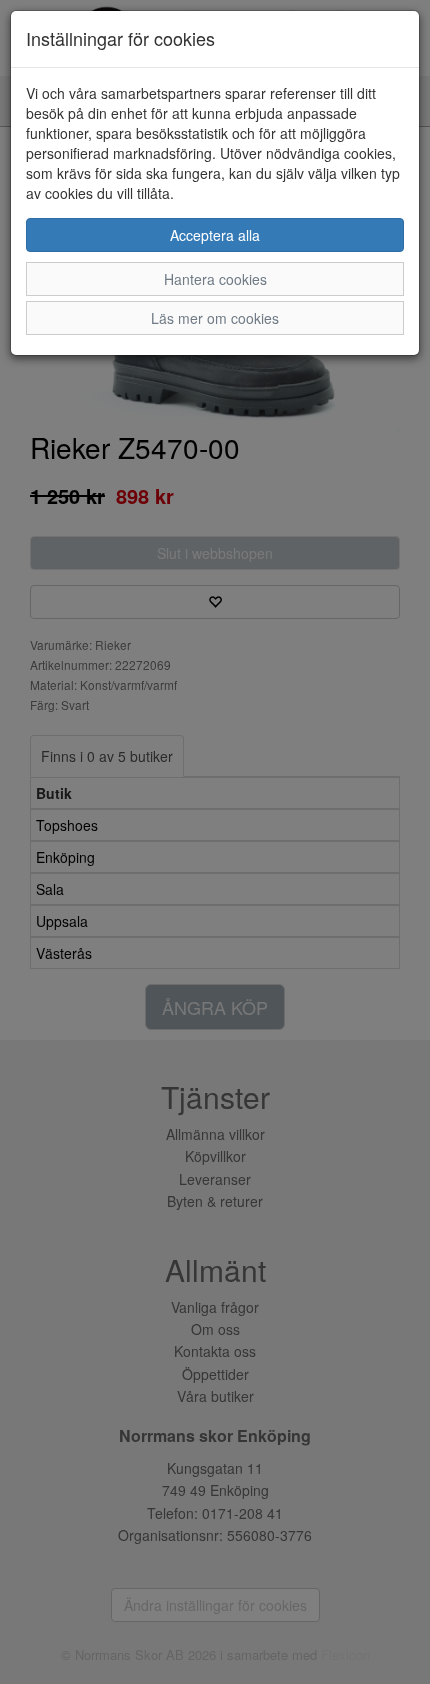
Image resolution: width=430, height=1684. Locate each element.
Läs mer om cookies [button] (215, 318)
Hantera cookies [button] (215, 279)
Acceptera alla (215, 235)
